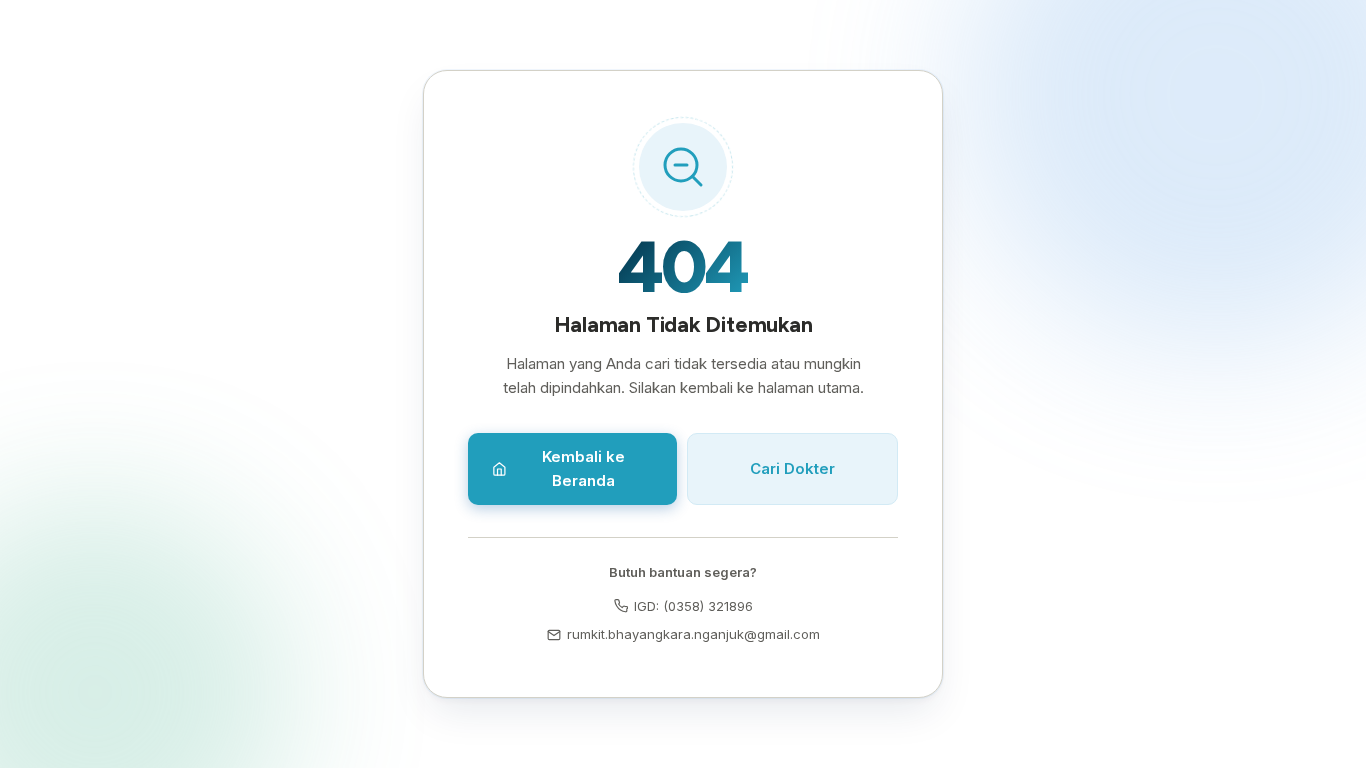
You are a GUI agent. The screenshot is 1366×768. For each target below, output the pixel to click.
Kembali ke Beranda (583, 468)
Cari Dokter (792, 468)
